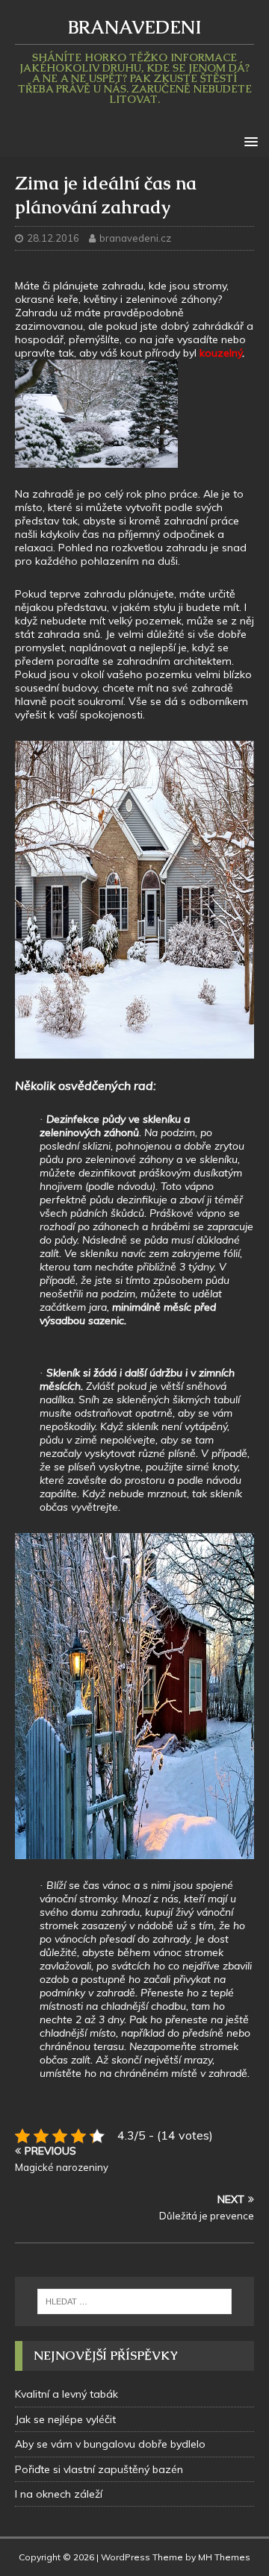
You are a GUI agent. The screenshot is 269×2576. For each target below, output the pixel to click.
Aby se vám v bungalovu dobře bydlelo (110, 2444)
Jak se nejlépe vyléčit (65, 2419)
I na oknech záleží (59, 2494)
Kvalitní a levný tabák (67, 2394)
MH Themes (224, 2557)
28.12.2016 (53, 238)
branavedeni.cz (135, 238)
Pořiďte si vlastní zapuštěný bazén (99, 2469)
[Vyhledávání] (134, 2301)
